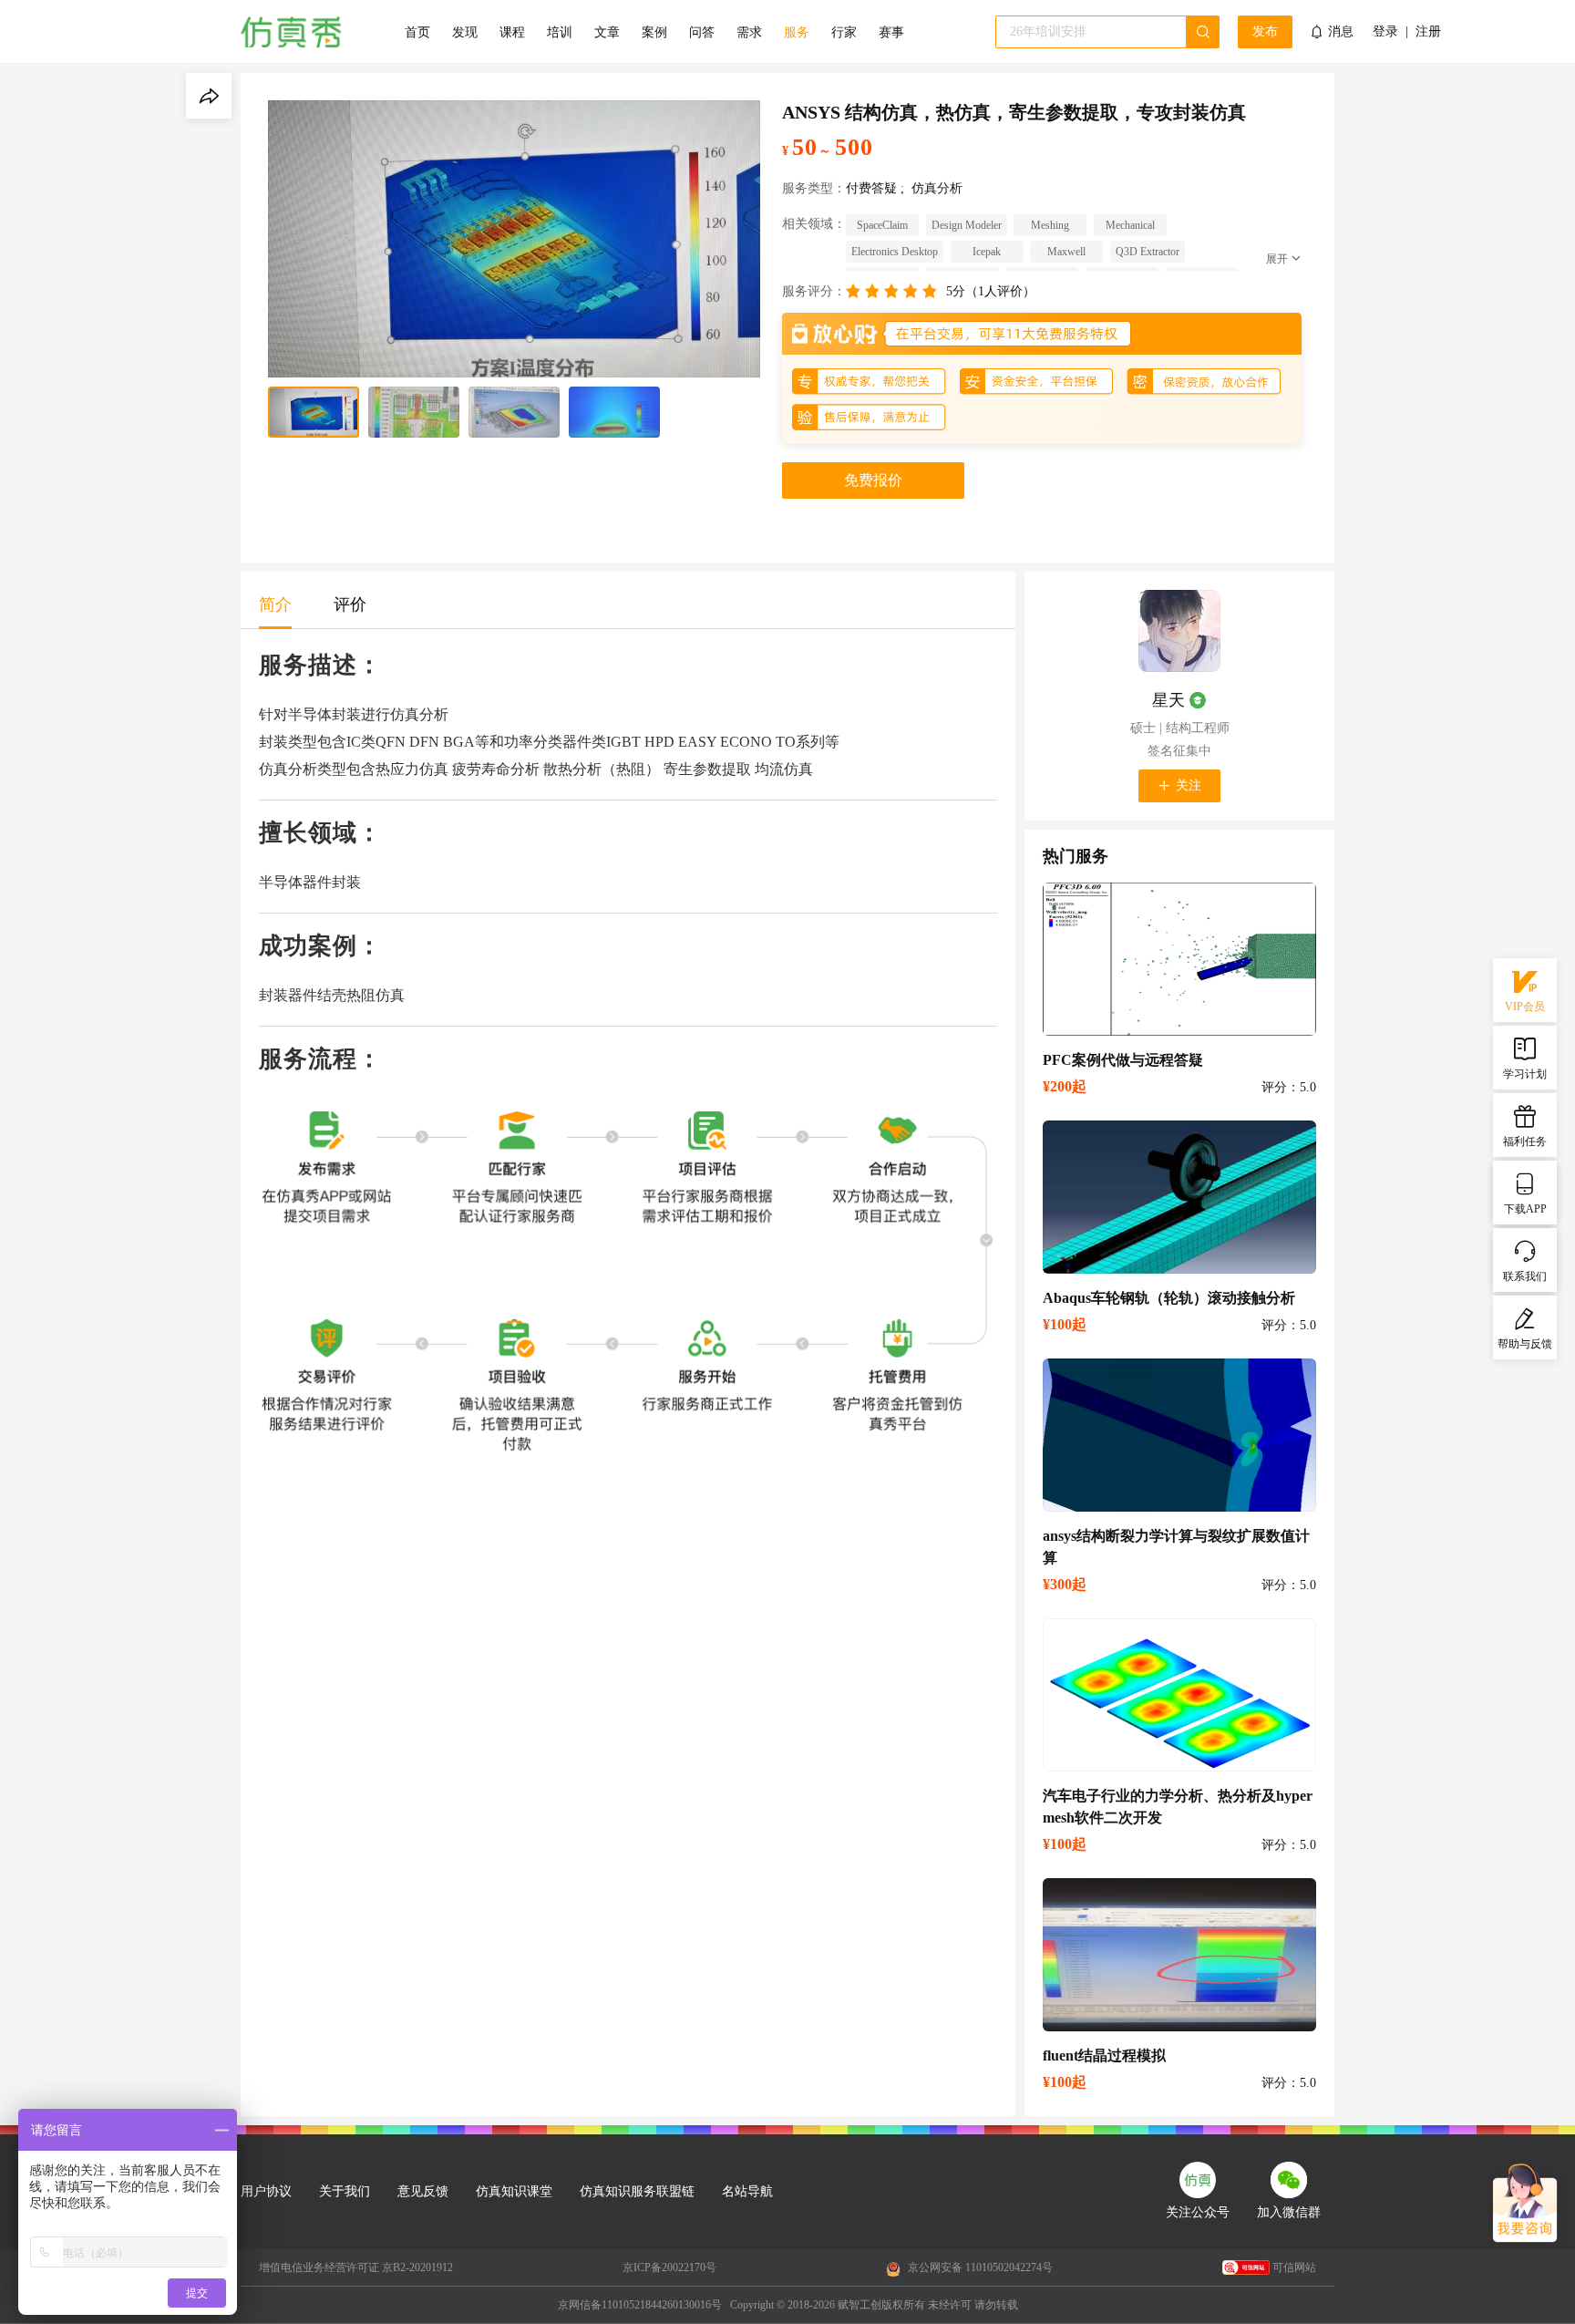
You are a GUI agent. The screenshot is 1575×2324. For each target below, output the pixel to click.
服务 (797, 32)
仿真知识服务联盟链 (637, 2191)
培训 (560, 32)
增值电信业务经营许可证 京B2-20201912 (356, 2267)
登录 (1385, 32)
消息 (1341, 31)
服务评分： (814, 291)
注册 (1428, 32)
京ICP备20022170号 (669, 2267)
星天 (1168, 700)
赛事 (891, 32)
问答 (702, 32)
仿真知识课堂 (514, 2191)
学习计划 (1525, 1074)
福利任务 (1525, 1141)
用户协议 (266, 2191)
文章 (607, 32)
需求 (749, 32)
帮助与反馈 (1525, 1344)
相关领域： (814, 224)
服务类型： (814, 188)
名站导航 (747, 2191)
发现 (465, 32)
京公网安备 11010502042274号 (979, 2267)
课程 (512, 32)
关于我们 (345, 2191)
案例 (654, 32)
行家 (844, 32)
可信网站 (1294, 2267)
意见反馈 (423, 2191)
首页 (417, 32)
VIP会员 (1525, 1007)
